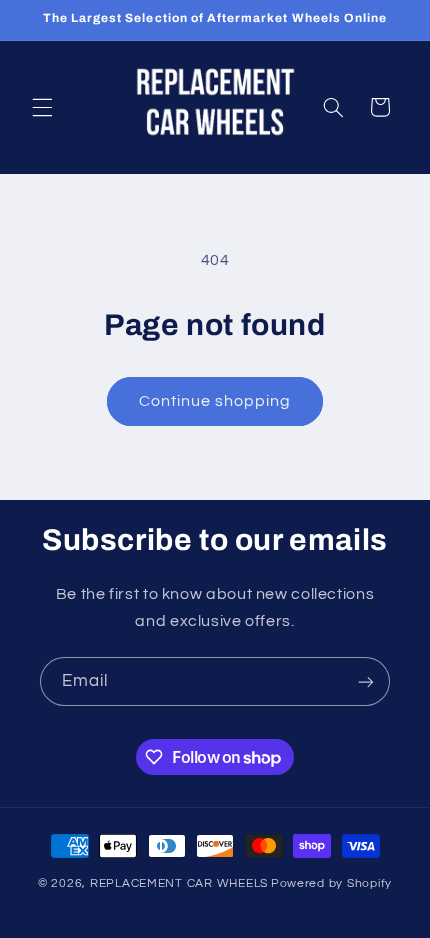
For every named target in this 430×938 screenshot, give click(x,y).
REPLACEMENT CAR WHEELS (179, 883)
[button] (42, 107)
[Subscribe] (366, 681)
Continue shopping (215, 401)
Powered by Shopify (331, 883)
